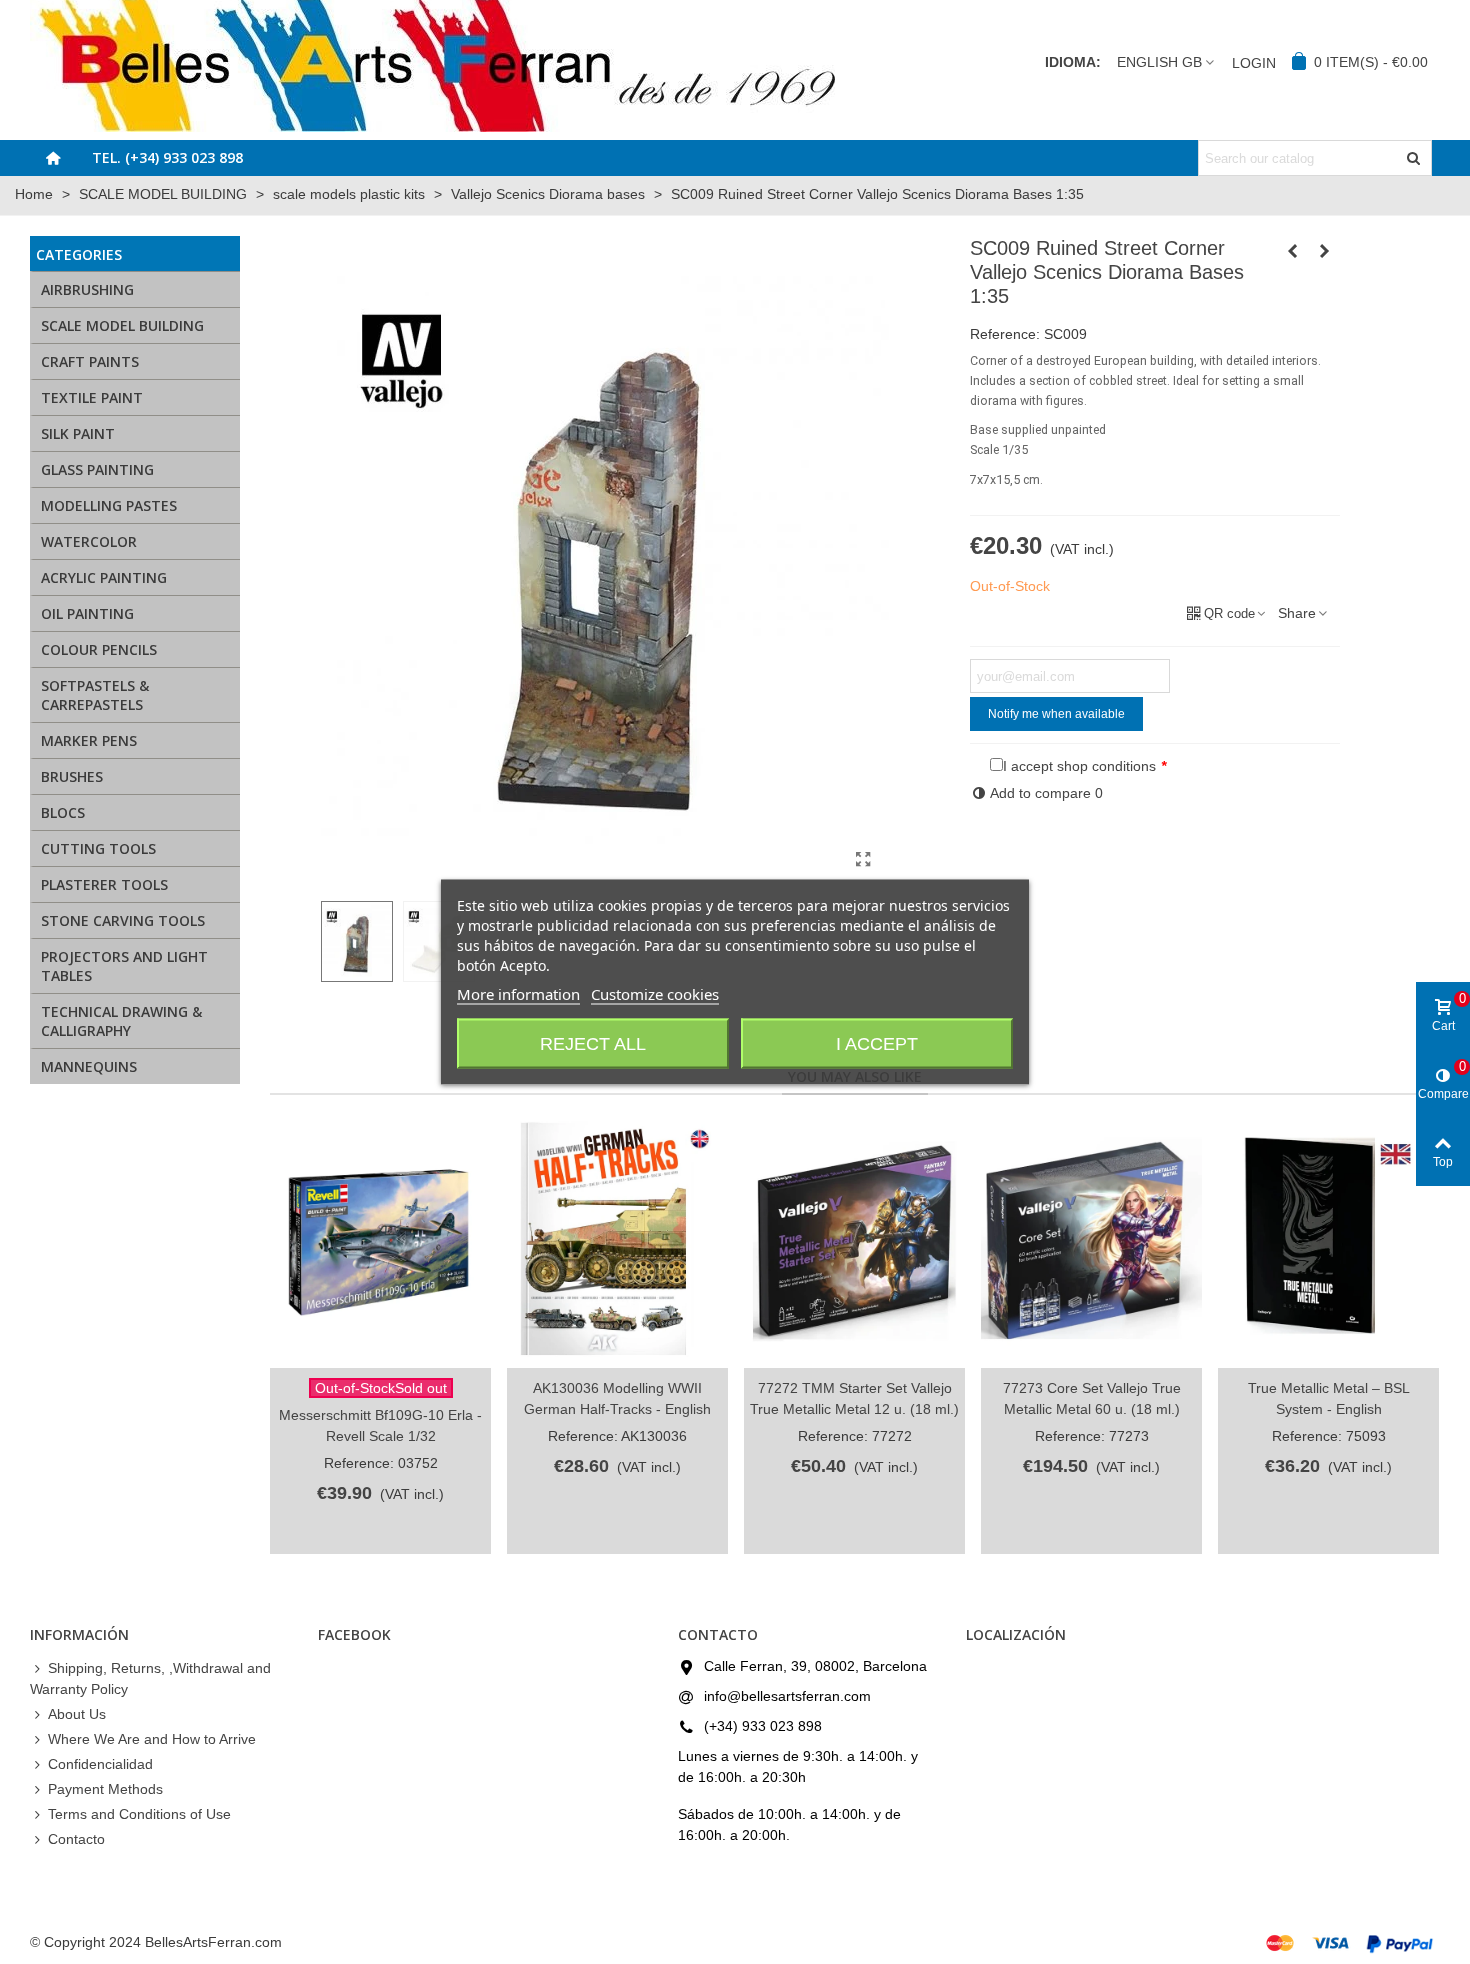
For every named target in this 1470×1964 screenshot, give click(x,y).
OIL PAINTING (87, 613)
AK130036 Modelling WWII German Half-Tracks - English (617, 1398)
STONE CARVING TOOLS (123, 920)
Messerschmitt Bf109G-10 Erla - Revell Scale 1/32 (380, 1425)
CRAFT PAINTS (90, 361)
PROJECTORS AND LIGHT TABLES (124, 966)
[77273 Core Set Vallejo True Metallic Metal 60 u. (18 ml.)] (1091, 1241)
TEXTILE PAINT (92, 397)
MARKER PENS (89, 740)
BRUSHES (72, 776)
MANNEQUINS (89, 1066)
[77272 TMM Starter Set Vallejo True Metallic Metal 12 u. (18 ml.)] (854, 1241)
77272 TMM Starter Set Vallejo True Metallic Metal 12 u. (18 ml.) (854, 1398)
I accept (877, 1044)
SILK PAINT (78, 433)
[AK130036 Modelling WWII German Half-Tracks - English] (617, 1241)
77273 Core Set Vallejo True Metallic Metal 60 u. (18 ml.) (1092, 1398)
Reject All (593, 1044)
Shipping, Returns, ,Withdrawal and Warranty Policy (150, 1678)
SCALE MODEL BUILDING (122, 325)
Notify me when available (1056, 714)
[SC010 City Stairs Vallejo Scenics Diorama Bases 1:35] (1325, 251)
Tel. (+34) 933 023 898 (167, 157)
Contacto (76, 1839)
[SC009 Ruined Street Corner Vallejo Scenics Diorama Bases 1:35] (864, 860)
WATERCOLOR (89, 541)
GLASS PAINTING (97, 469)
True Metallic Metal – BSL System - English (1329, 1398)
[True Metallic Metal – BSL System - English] (1328, 1241)
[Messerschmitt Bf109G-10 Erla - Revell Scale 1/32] (380, 1241)
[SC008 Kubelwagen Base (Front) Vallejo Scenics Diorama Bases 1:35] (1293, 251)
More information (518, 994)
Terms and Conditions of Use (139, 1814)
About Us (77, 1714)
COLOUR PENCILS (99, 649)
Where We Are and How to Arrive (152, 1739)
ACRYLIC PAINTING (104, 577)
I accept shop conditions (1079, 766)
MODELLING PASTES (109, 505)
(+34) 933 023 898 (763, 1726)
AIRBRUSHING (87, 289)
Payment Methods (105, 1789)
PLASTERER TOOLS (104, 884)
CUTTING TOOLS (98, 848)
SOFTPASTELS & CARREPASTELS (95, 695)
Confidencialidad (100, 1764)
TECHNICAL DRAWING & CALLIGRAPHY (121, 1021)
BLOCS (63, 812)
